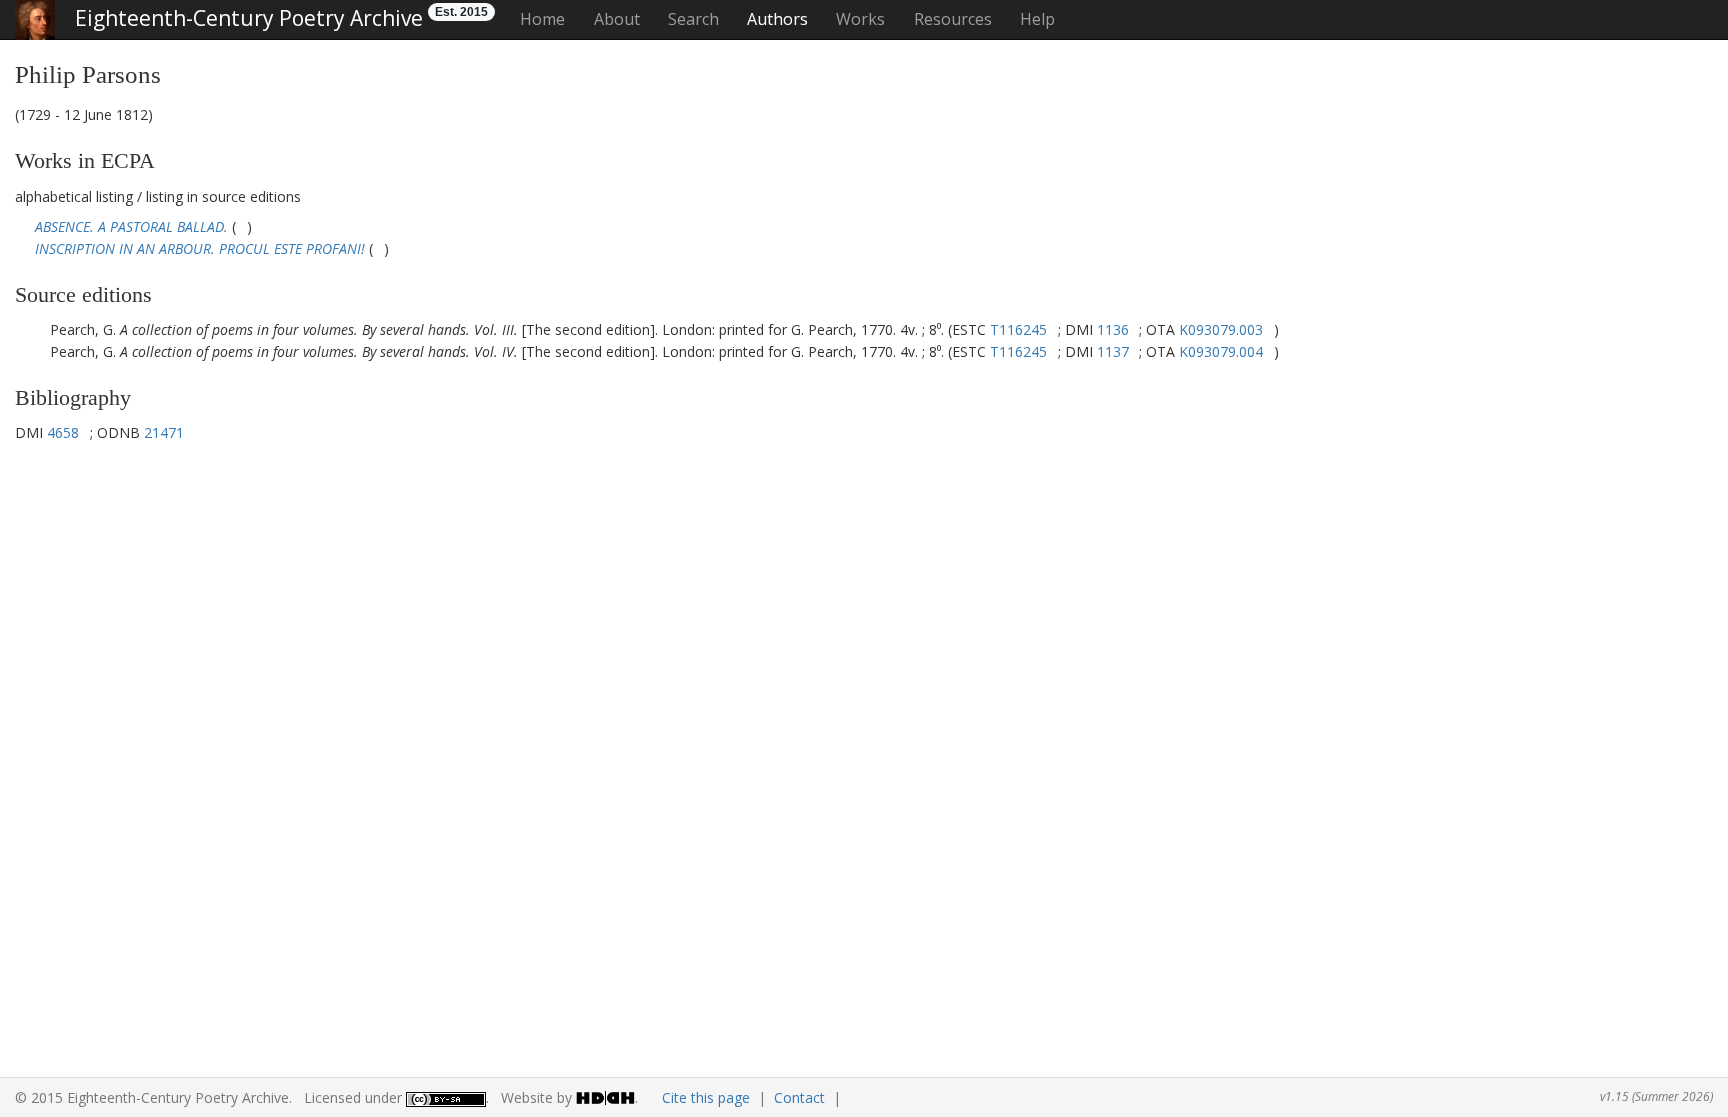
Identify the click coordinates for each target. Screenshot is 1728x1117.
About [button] (617, 19)
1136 (1113, 329)
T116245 (1018, 329)
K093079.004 (1221, 351)
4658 (63, 432)
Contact (799, 1097)
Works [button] (860, 19)
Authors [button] (777, 19)
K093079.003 (1221, 329)
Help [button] (1037, 19)
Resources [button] (953, 19)
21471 (164, 432)
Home (542, 19)
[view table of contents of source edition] (241, 226)
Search (693, 19)
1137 (1113, 351)
